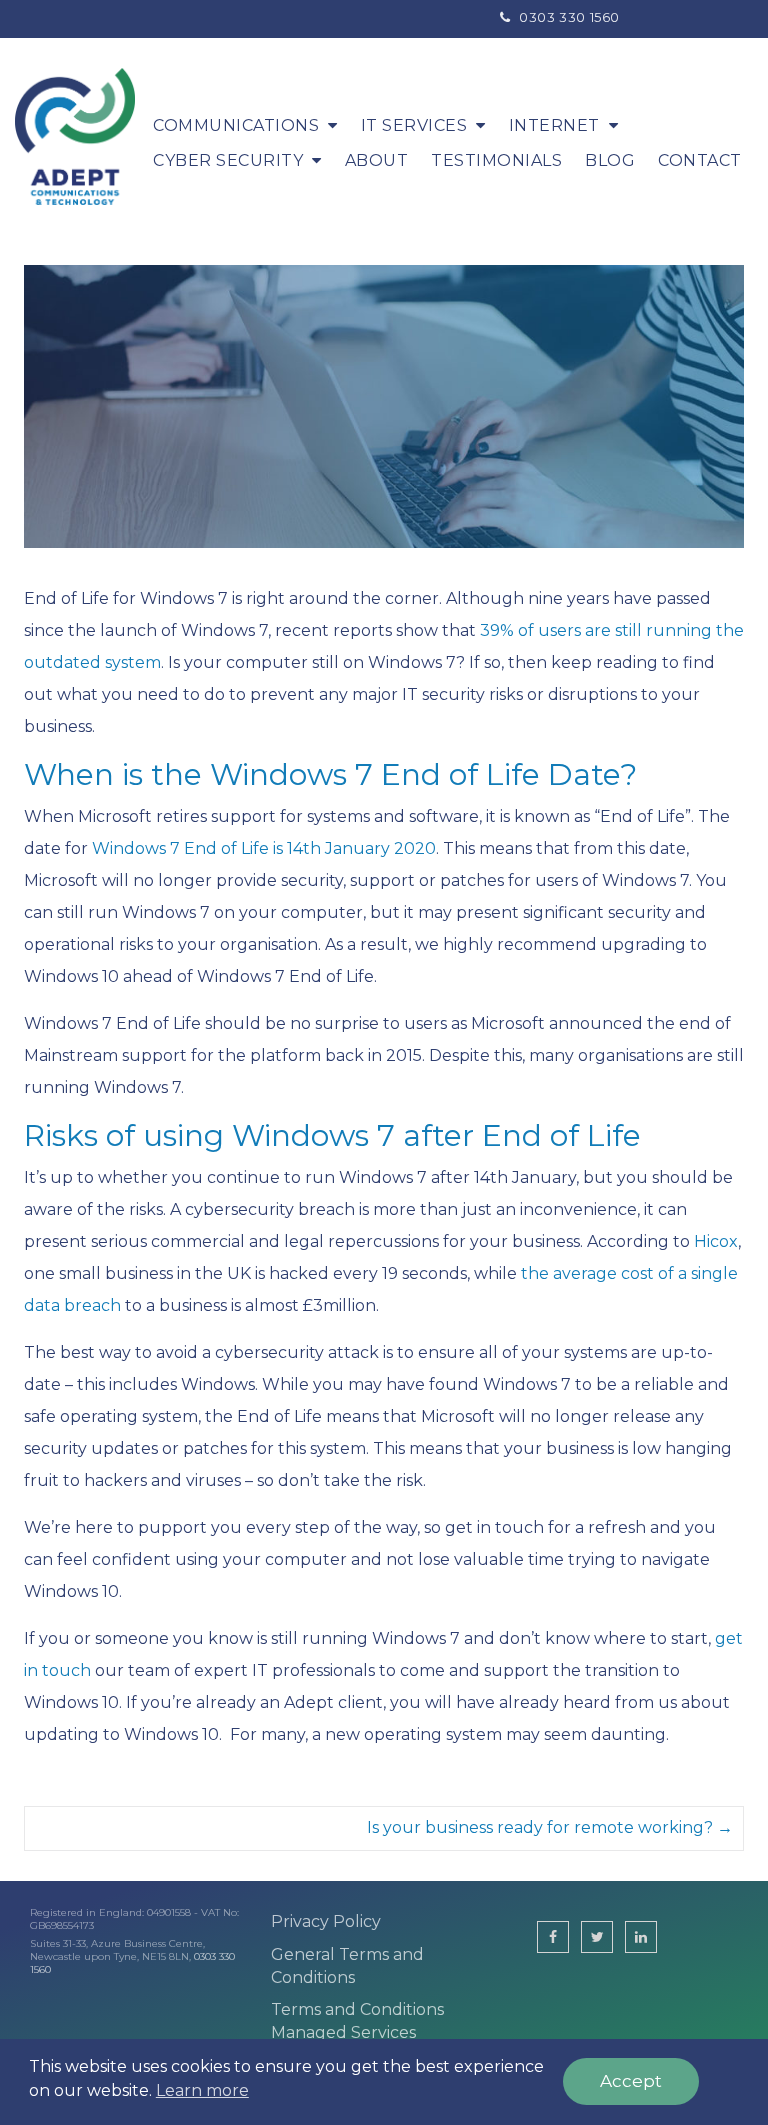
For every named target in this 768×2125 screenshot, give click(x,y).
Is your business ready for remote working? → (550, 1827)
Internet (554, 125)
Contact (700, 160)
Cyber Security (228, 160)
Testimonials (496, 160)
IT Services (414, 125)
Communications (236, 125)
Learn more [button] (202, 2090)
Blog (610, 160)
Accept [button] (631, 2081)
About (377, 160)
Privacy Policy (326, 1921)
